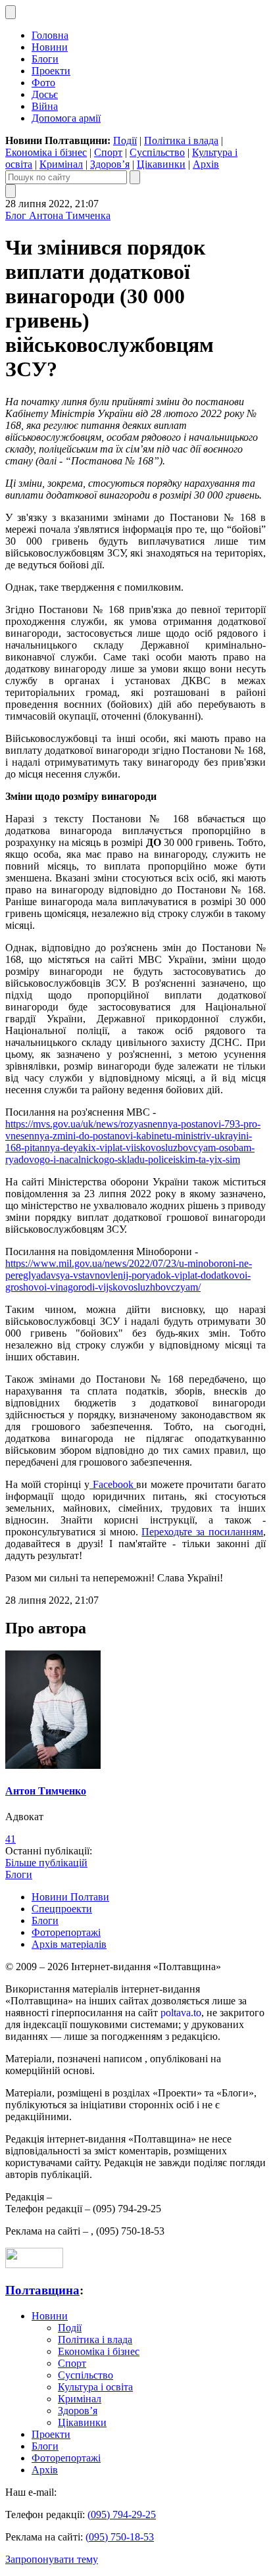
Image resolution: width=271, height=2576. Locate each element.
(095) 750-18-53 (120, 2537)
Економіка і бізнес (46, 152)
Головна (50, 35)
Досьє (45, 94)
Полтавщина (42, 2290)
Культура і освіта (95, 2387)
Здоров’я (110, 164)
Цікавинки (161, 164)
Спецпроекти (62, 1909)
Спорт (108, 152)
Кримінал (61, 164)
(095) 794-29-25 (122, 2514)
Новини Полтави (70, 1897)
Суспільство (157, 152)
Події (125, 140)
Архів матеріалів (69, 1944)
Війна (45, 106)
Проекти (51, 71)
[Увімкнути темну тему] (11, 12)
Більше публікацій (46, 1863)
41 (11, 1839)
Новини (50, 47)
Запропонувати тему (52, 2559)
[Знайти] (135, 177)
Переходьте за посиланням (202, 1532)
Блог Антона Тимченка (58, 215)
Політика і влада (181, 140)
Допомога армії (66, 118)
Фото (43, 83)
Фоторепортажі (66, 1932)
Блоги (45, 59)
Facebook (113, 1484)
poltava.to (181, 2013)
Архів (206, 164)
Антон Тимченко (46, 1791)
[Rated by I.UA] (34, 2265)
